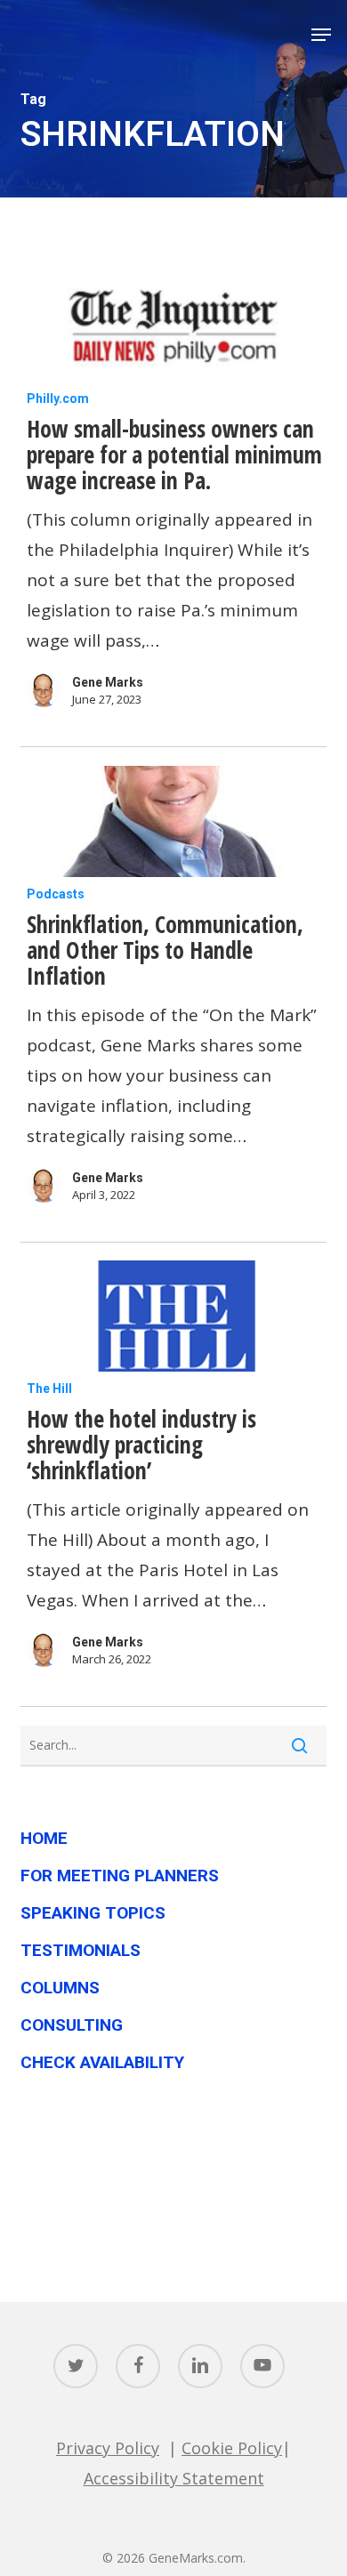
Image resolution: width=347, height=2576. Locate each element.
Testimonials (81, 1950)
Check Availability (102, 2062)
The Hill (49, 1389)
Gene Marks (108, 682)
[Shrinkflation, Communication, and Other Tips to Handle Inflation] (173, 821)
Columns (60, 1988)
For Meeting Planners (120, 1876)
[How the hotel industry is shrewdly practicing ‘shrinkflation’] (173, 1316)
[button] (321, 35)
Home (44, 1838)
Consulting (72, 2025)
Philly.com (58, 398)
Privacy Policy (108, 2448)
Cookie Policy (232, 2448)
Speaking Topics (93, 1913)
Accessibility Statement (174, 2478)
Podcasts (56, 894)
